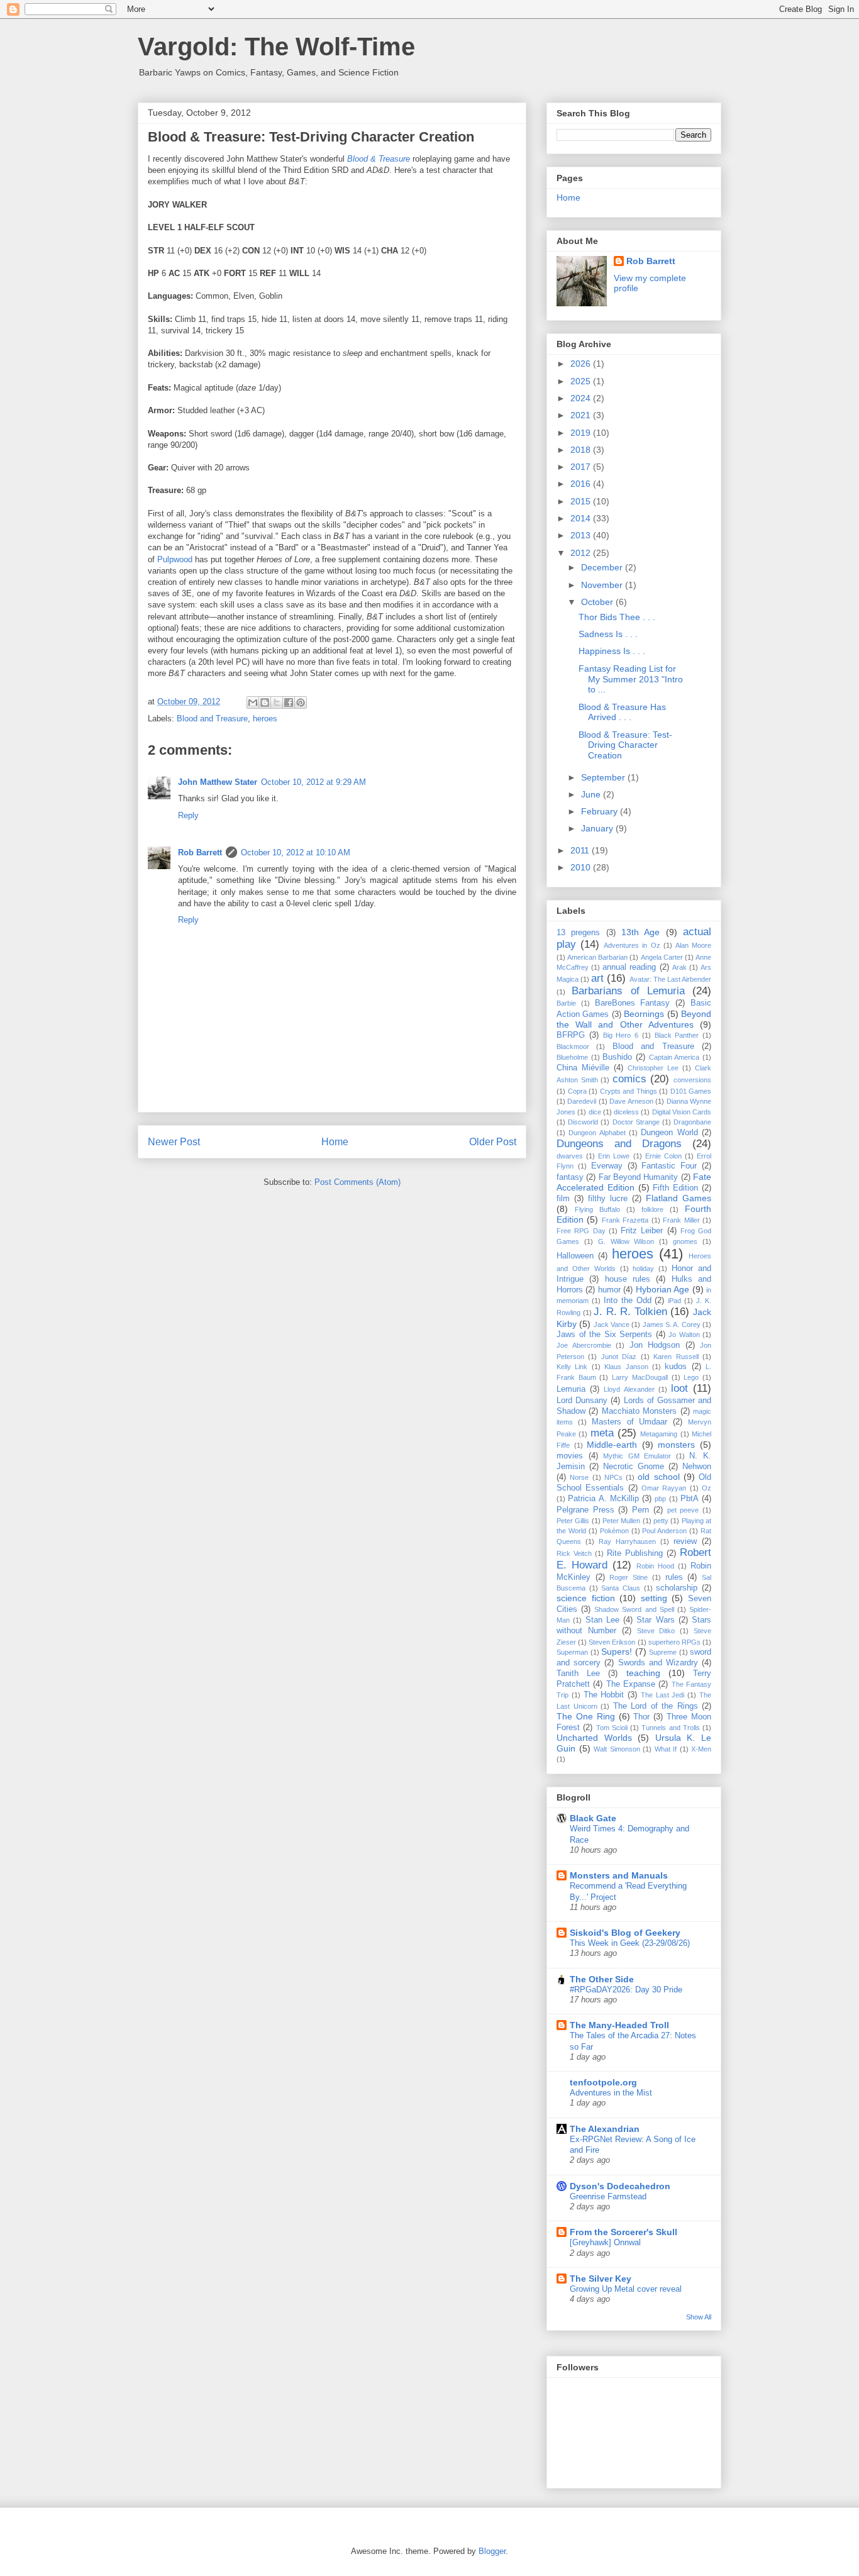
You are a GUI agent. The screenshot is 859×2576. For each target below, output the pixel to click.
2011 (581, 850)
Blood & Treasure (379, 159)
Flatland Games (679, 1198)
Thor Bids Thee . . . (617, 617)
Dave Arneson (631, 1101)
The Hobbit (604, 1695)
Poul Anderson (664, 1531)
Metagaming (659, 1434)
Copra (577, 1091)
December (603, 567)
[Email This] (253, 702)
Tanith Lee (578, 1674)
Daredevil (582, 1101)
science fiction (586, 1598)
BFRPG (571, 1035)
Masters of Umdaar (630, 1422)
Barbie (566, 1003)
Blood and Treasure (212, 719)
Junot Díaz (619, 1357)
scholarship (677, 1588)
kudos (676, 1367)
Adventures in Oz (632, 945)
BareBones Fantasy (633, 1003)
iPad (674, 1301)
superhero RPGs (674, 1642)
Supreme (663, 1652)
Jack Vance (612, 1324)
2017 (582, 467)
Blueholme (572, 1057)
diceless (626, 1112)
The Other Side (602, 1979)
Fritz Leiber (642, 1231)
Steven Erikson (612, 1642)
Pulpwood (175, 559)
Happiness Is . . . (612, 651)
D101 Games (691, 1091)
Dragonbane (692, 1122)
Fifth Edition (675, 1188)
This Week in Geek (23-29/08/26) (630, 1943)
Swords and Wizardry (658, 1663)
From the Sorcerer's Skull (623, 2232)
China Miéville (583, 1068)
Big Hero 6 (621, 1035)
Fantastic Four (669, 1166)
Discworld (583, 1122)
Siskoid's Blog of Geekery (625, 1933)
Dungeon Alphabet (597, 1133)
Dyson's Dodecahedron (620, 2186)
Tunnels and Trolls (671, 1728)
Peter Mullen (621, 1521)
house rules (628, 1279)
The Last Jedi (663, 1695)
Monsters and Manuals (619, 1875)
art (597, 978)
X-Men (701, 1749)
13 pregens (578, 933)
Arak (679, 967)
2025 (582, 381)
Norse (579, 1477)
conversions (692, 1080)
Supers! (617, 1652)
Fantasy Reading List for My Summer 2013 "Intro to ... (631, 679)
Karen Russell (676, 1357)
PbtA (690, 1499)
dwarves (570, 1156)
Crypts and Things (629, 1091)
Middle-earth (612, 1445)
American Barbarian (597, 957)
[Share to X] (277, 702)
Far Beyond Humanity (639, 1177)
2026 (582, 364)
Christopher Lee (653, 1068)
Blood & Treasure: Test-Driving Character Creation (625, 745)
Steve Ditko (656, 1631)
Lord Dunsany (582, 1401)
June (592, 794)
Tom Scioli (612, 1728)
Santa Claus (621, 1588)
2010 (582, 867)
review (685, 1541)
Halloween (575, 1256)
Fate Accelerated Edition (634, 1182)
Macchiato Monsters (639, 1411)
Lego (691, 1377)
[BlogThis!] (265, 702)
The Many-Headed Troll (619, 2025)
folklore (652, 1209)
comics (629, 1079)
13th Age (640, 932)
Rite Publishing (635, 1553)
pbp (660, 1499)
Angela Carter (662, 957)
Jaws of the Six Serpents (604, 1335)
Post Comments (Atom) (357, 1182)
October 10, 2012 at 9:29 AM (313, 782)
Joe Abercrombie (584, 1345)
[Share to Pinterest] (301, 702)
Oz (707, 1488)
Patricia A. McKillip (603, 1499)
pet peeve (683, 1510)
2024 (582, 398)
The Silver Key (601, 2279)
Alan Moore (693, 945)
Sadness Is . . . (608, 634)
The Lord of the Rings (656, 1706)
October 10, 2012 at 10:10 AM (296, 852)
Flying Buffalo (597, 1209)
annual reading (629, 967)
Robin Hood (655, 1566)
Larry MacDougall (640, 1377)
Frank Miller (681, 1220)
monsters (676, 1445)
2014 (582, 518)
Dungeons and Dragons (619, 1144)
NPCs (613, 1477)
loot (679, 1388)
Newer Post (174, 1142)
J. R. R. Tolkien (630, 1312)
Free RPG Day (581, 1231)
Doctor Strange (636, 1122)
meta (602, 1433)
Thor (641, 1717)
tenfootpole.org (603, 2082)
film (563, 1199)
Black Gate (593, 1818)
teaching (643, 1673)
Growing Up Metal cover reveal (626, 2289)
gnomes (685, 1241)
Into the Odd (628, 1301)
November (603, 585)
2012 (582, 553)
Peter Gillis (573, 1521)
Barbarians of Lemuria (628, 991)
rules (674, 1577)
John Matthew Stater (218, 782)
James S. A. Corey (672, 1324)
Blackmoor (573, 1046)
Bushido (617, 1057)
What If (666, 1749)
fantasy (570, 1177)
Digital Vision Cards (682, 1112)
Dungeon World (669, 1133)
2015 (582, 501)
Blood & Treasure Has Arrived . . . (622, 712)
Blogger (492, 2551)
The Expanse (631, 1684)
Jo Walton (684, 1335)
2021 (582, 415)
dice (595, 1112)
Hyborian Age (662, 1289)
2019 (582, 433)
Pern (640, 1510)
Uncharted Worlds (594, 1738)
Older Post (493, 1142)
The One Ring (586, 1716)
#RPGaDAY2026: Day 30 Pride (626, 1990)
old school (658, 1477)
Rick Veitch (574, 1553)
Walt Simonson (617, 1749)
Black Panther (677, 1035)
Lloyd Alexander (629, 1389)
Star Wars (655, 1620)
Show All (699, 2317)
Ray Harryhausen (627, 1541)
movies (570, 1456)
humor (609, 1290)
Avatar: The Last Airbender (670, 979)
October (598, 602)
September (604, 777)
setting (654, 1598)
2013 (582, 535)
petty (661, 1521)
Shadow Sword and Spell (634, 1609)
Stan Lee (602, 1620)
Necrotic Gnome (634, 1467)
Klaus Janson (626, 1367)
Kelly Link (572, 1367)
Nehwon (697, 1467)
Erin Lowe (614, 1156)
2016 (582, 484)
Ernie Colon (663, 1156)
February (601, 811)
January (598, 828)
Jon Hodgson (655, 1345)
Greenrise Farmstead (608, 2196)
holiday (643, 1269)
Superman (572, 1652)
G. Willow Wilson (626, 1241)
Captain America (674, 1057)
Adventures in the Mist (611, 2093)
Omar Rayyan (664, 1488)
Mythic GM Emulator (637, 1456)
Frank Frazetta (625, 1220)
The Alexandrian (605, 2129)
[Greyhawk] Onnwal (605, 2242)
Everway (607, 1166)
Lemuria (571, 1389)
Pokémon (614, 1531)
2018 (582, 450)
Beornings (644, 1014)
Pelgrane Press (585, 1510)
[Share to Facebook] (289, 702)
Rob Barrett (200, 852)
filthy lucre (608, 1199)
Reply (188, 815)
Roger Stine (629, 1577)
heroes (265, 719)
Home (335, 1142)
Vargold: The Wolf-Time (276, 47)
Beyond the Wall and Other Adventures (634, 1019)
